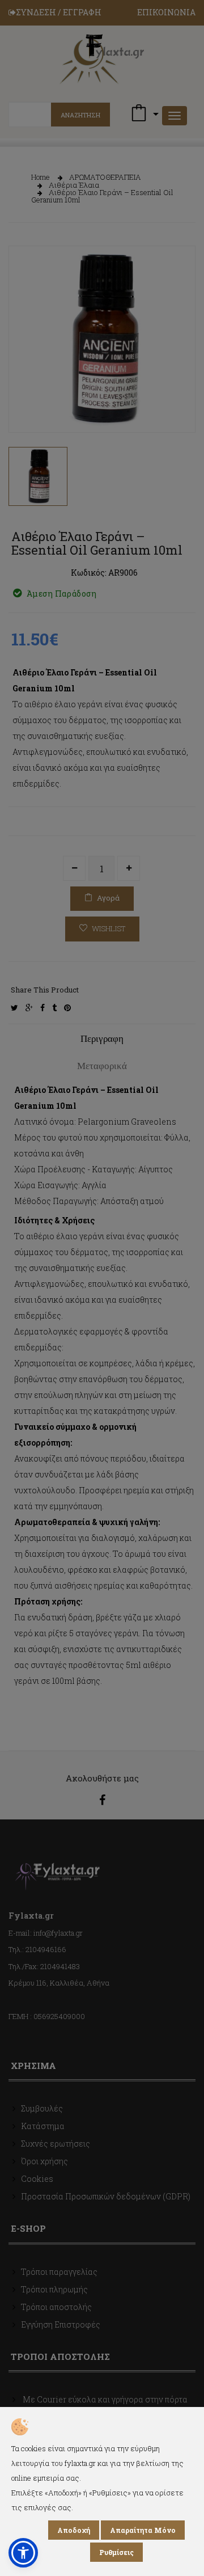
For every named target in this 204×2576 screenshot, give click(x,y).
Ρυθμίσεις (116, 2552)
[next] (178, 404)
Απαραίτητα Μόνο (143, 2530)
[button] (23, 2553)
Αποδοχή (74, 2530)
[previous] (25, 404)
